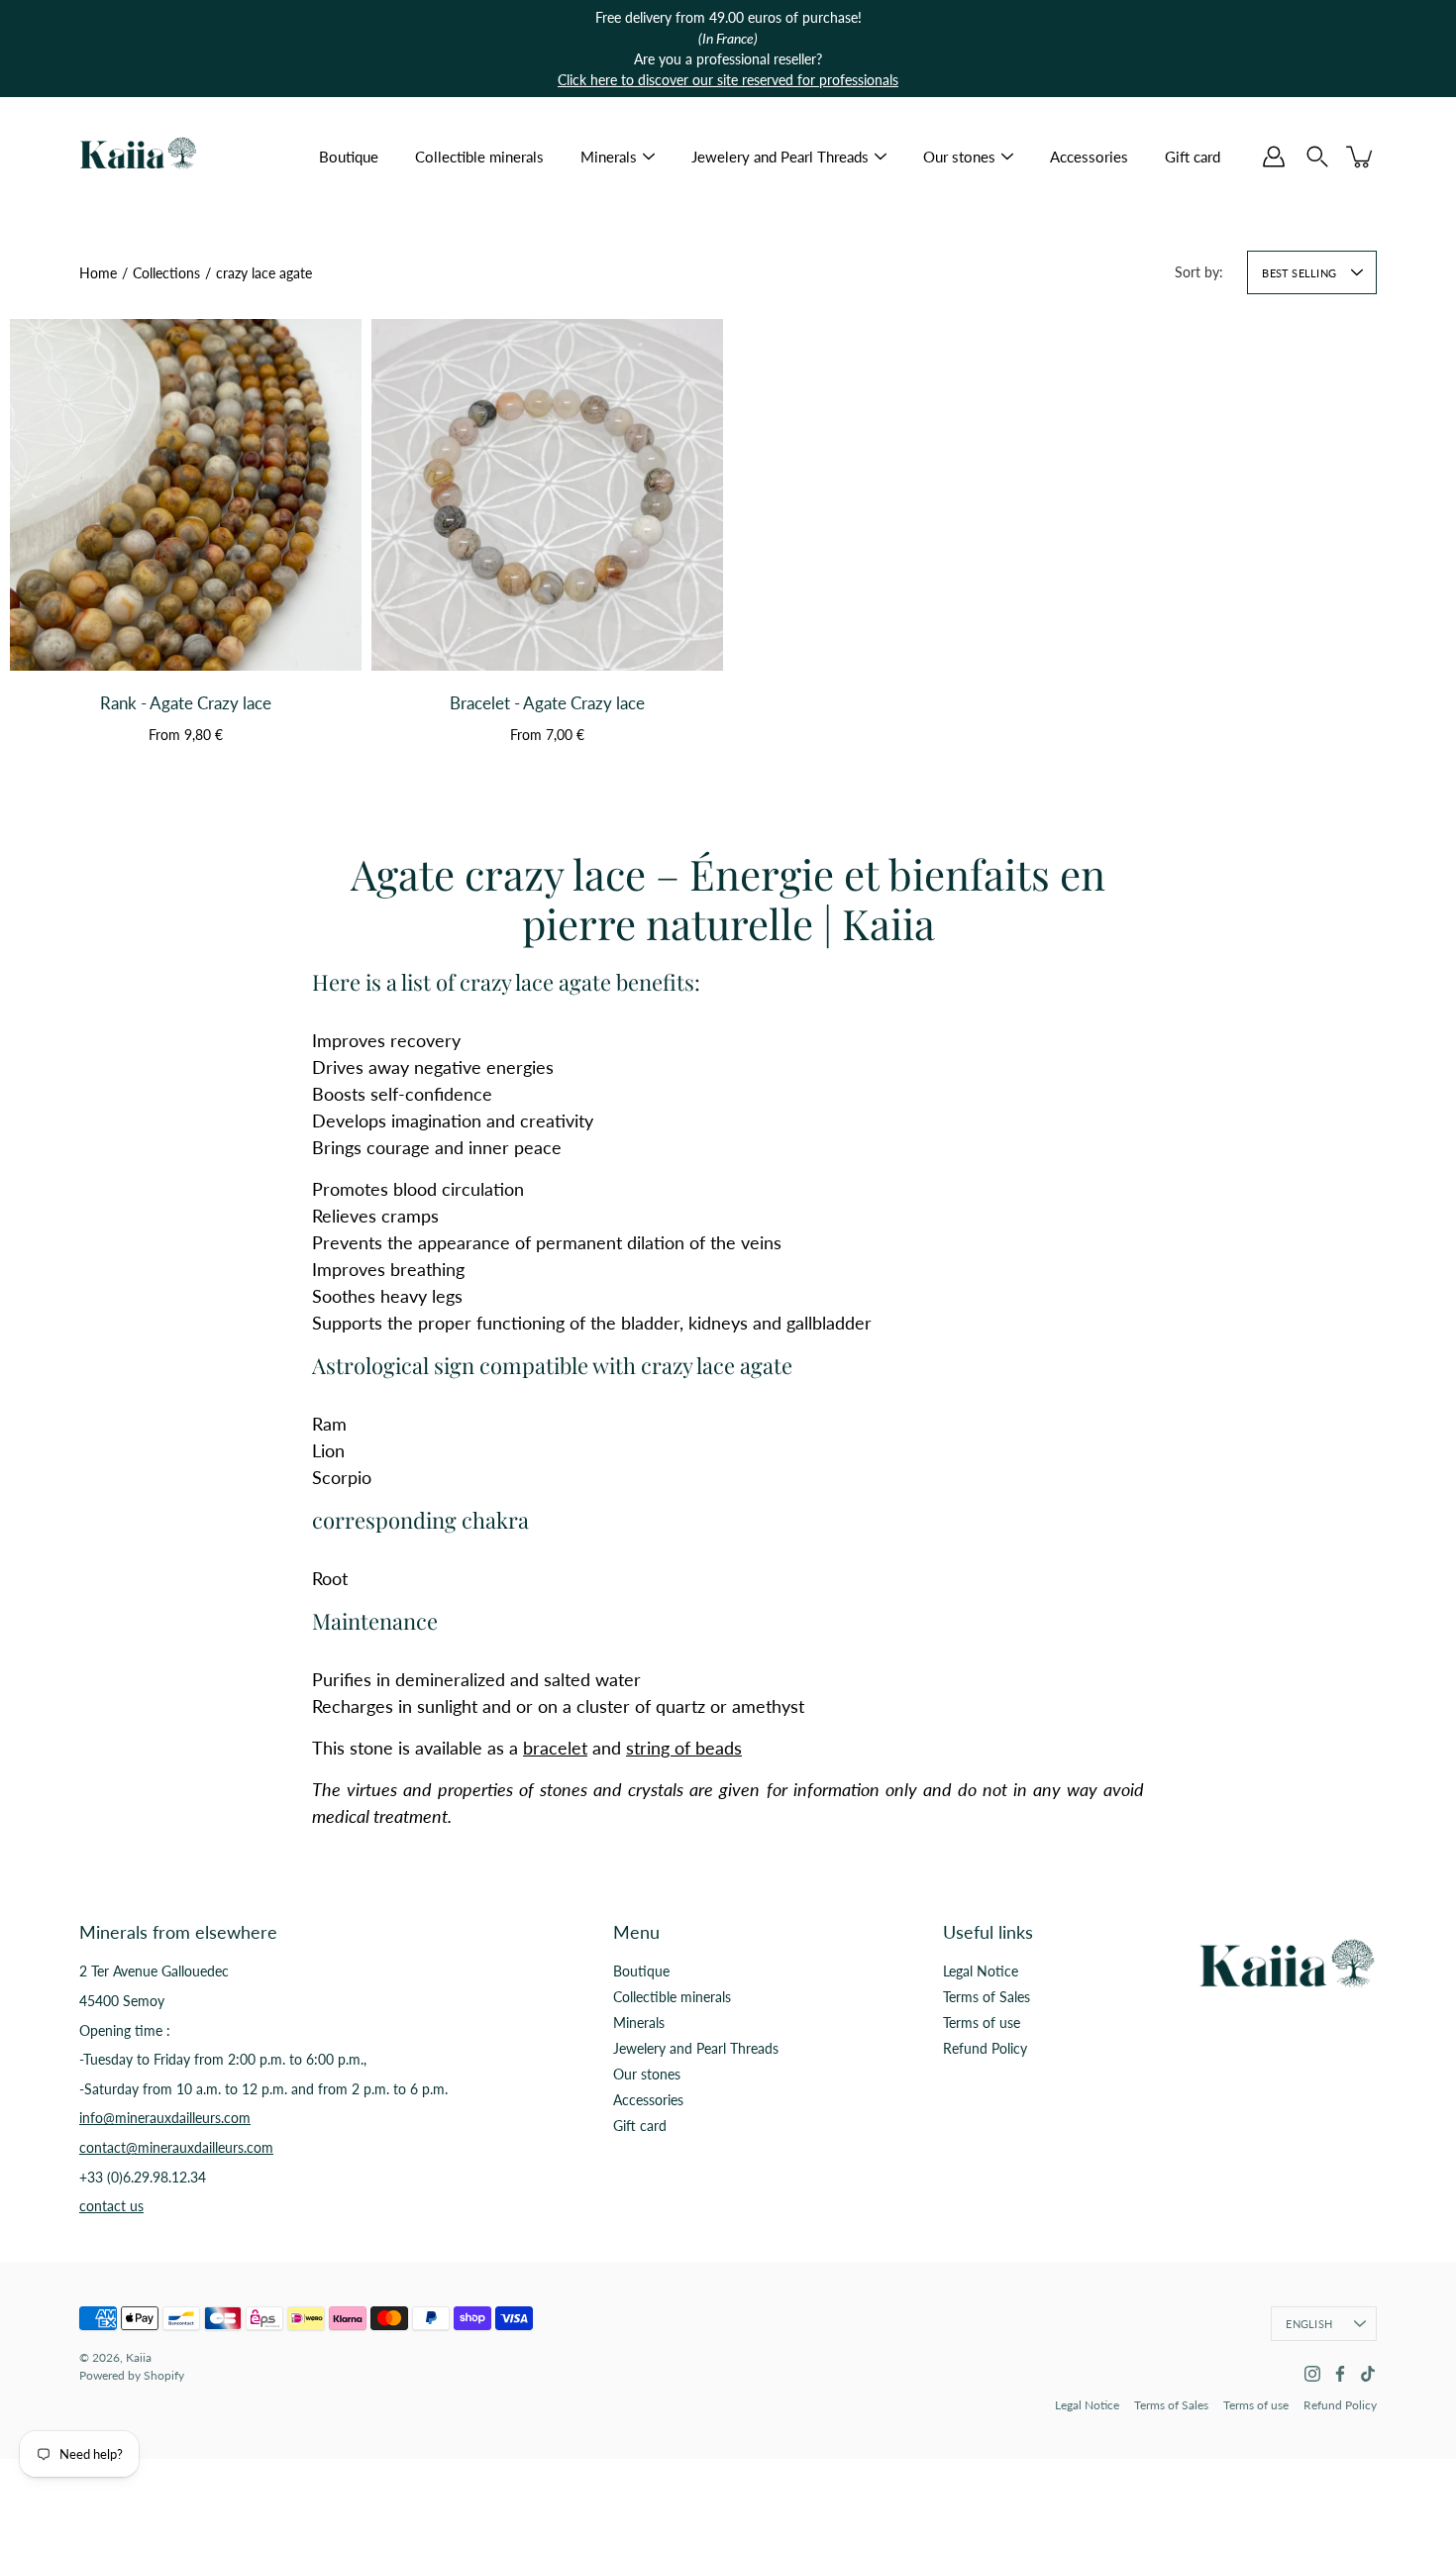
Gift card (1193, 157)
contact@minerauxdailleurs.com (176, 2147)
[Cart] (1361, 157)
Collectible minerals (479, 157)
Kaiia (139, 2357)
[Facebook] (1340, 2374)
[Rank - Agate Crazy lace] (186, 495)
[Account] (1274, 157)
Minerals (609, 157)
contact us (111, 2206)
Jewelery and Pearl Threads (780, 157)
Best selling (1299, 273)
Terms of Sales (987, 1997)
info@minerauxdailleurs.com (165, 2118)
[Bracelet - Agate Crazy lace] (547, 495)
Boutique (349, 157)
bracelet (555, 1748)
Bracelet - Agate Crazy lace (547, 703)
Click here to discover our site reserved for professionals (728, 80)
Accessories (1089, 157)
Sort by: (1199, 272)
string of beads (684, 1748)
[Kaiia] (139, 157)
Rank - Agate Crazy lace (186, 703)
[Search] (1317, 157)
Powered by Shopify (132, 2375)
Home (98, 273)
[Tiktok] (1368, 2374)
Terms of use (982, 2023)
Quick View (186, 627)
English (1309, 2324)
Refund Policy (985, 2048)
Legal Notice (981, 1971)
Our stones (959, 157)
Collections (166, 273)
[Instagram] (1312, 2374)
